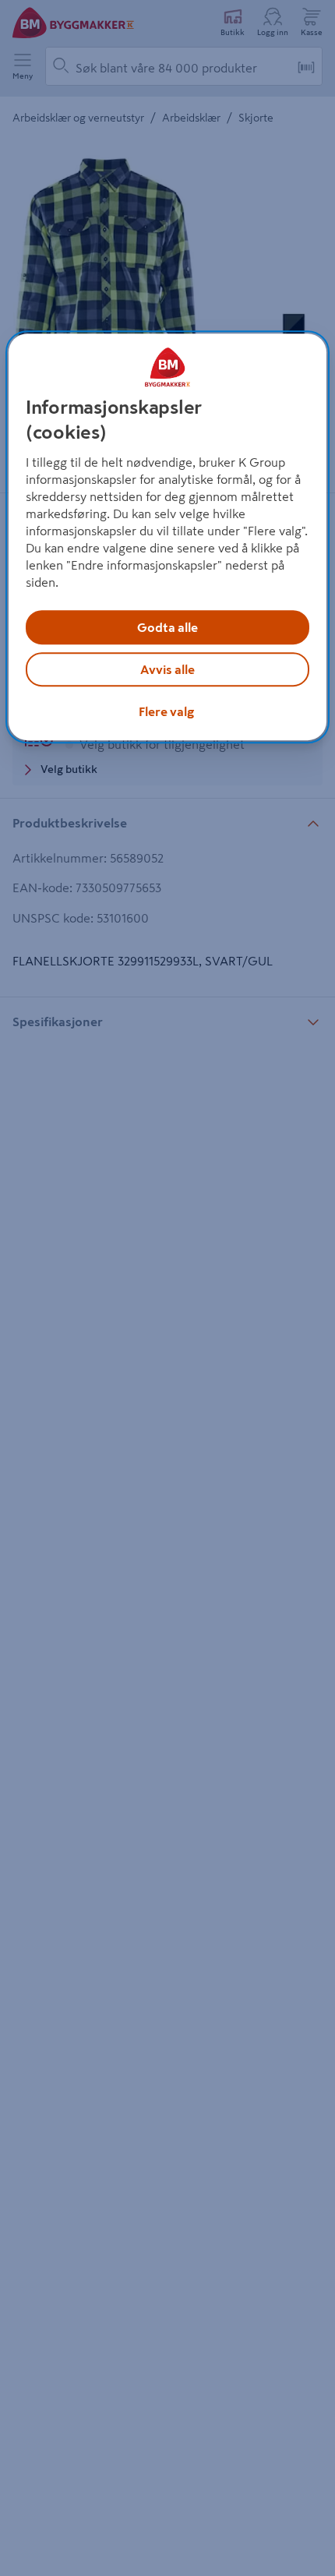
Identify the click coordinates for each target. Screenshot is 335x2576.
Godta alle (167, 627)
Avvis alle (167, 669)
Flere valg (166, 711)
